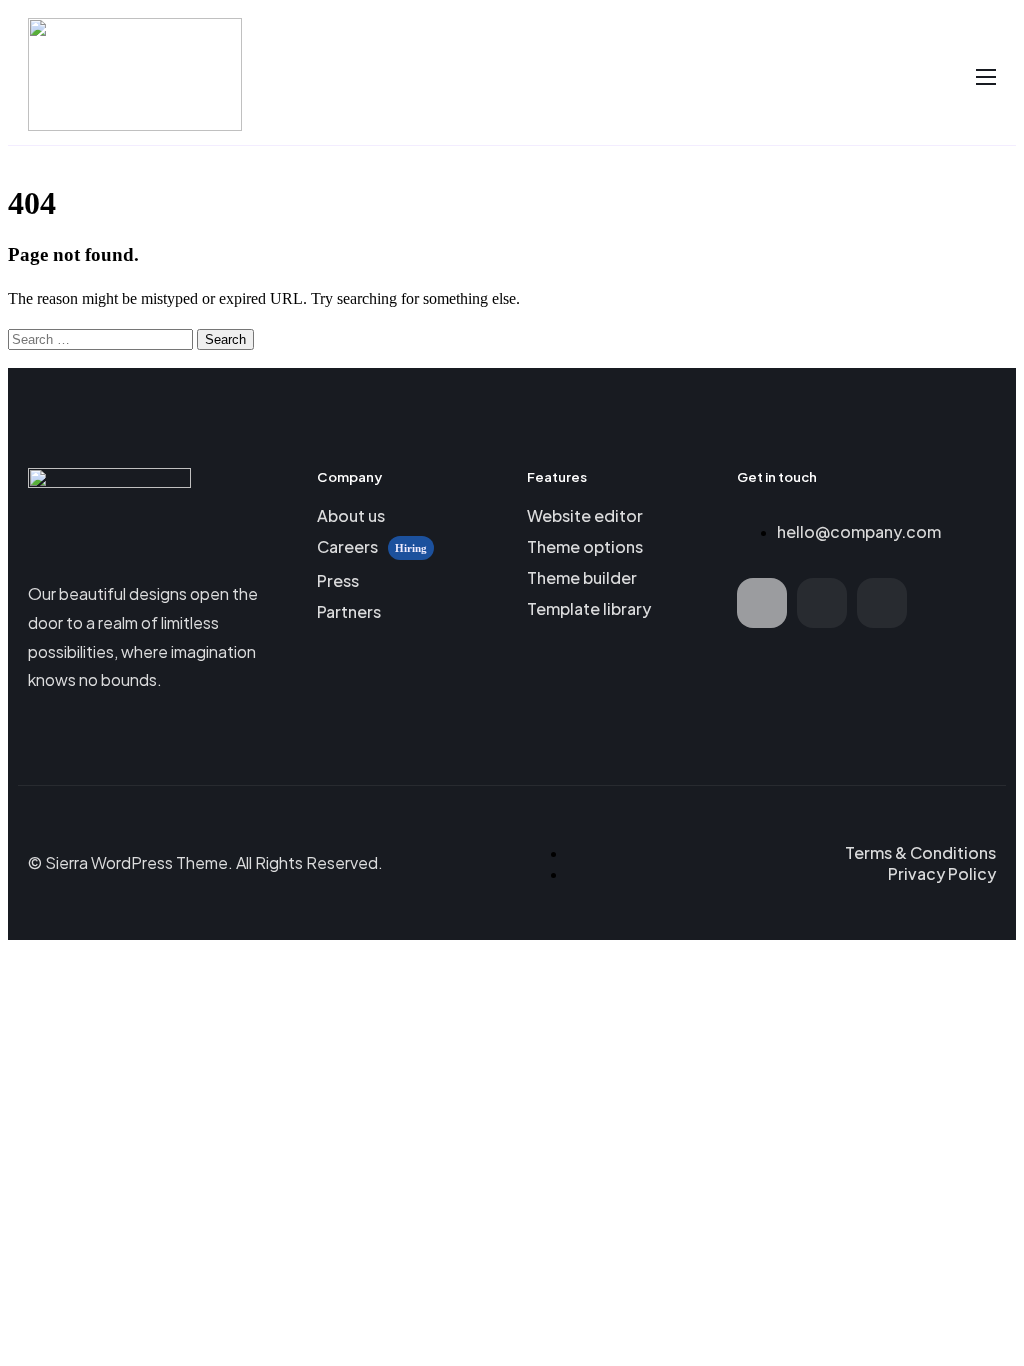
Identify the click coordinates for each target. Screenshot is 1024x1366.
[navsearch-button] (948, 76)
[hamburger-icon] (986, 77)
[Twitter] (822, 603)
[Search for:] (102, 338)
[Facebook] (762, 603)
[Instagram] (882, 603)
